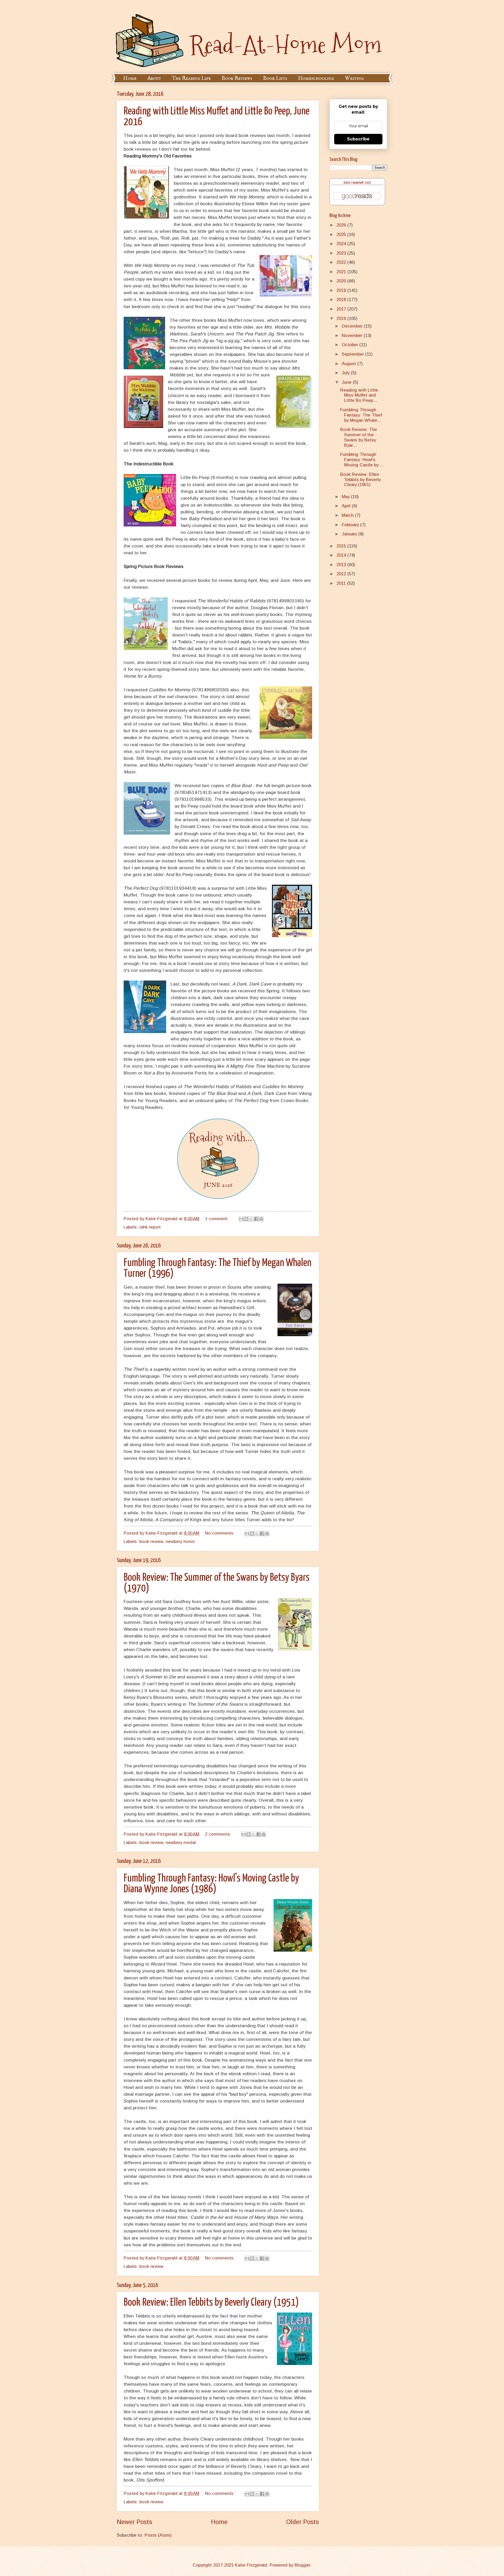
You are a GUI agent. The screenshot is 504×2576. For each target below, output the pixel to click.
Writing (354, 78)
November (353, 336)
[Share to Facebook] (256, 1219)
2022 (342, 262)
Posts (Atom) (158, 2535)
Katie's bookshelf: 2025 (357, 183)
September (353, 354)
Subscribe (358, 139)
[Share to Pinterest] (261, 1219)
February (351, 525)
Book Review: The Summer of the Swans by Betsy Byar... (359, 437)
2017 (342, 309)
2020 (342, 281)
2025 (342, 235)
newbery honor (180, 1542)
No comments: (220, 1533)
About (154, 78)
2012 (342, 574)
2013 (342, 565)
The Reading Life (191, 78)
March (348, 515)
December (353, 326)
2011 (342, 583)
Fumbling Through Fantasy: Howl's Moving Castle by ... (362, 460)
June (347, 382)
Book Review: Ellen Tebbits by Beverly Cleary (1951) (211, 2303)
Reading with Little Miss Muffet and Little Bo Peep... (359, 395)
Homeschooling (316, 78)
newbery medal (181, 1843)
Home (130, 78)
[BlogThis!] (246, 1219)
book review (151, 1542)
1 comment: (218, 1219)
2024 (342, 244)
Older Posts (303, 2522)
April (347, 506)
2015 (342, 546)
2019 (342, 290)
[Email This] (241, 1219)
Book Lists (275, 78)
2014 (342, 555)
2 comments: (219, 1834)
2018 (342, 300)
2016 (342, 318)
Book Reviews (237, 78)
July (346, 373)
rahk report (150, 1227)
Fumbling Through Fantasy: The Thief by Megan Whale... (361, 415)
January (350, 534)
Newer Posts (135, 2522)
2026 (342, 225)
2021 (342, 272)
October (351, 345)
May (346, 497)
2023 (342, 253)
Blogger (302, 2565)
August (350, 364)
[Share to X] (251, 1219)
